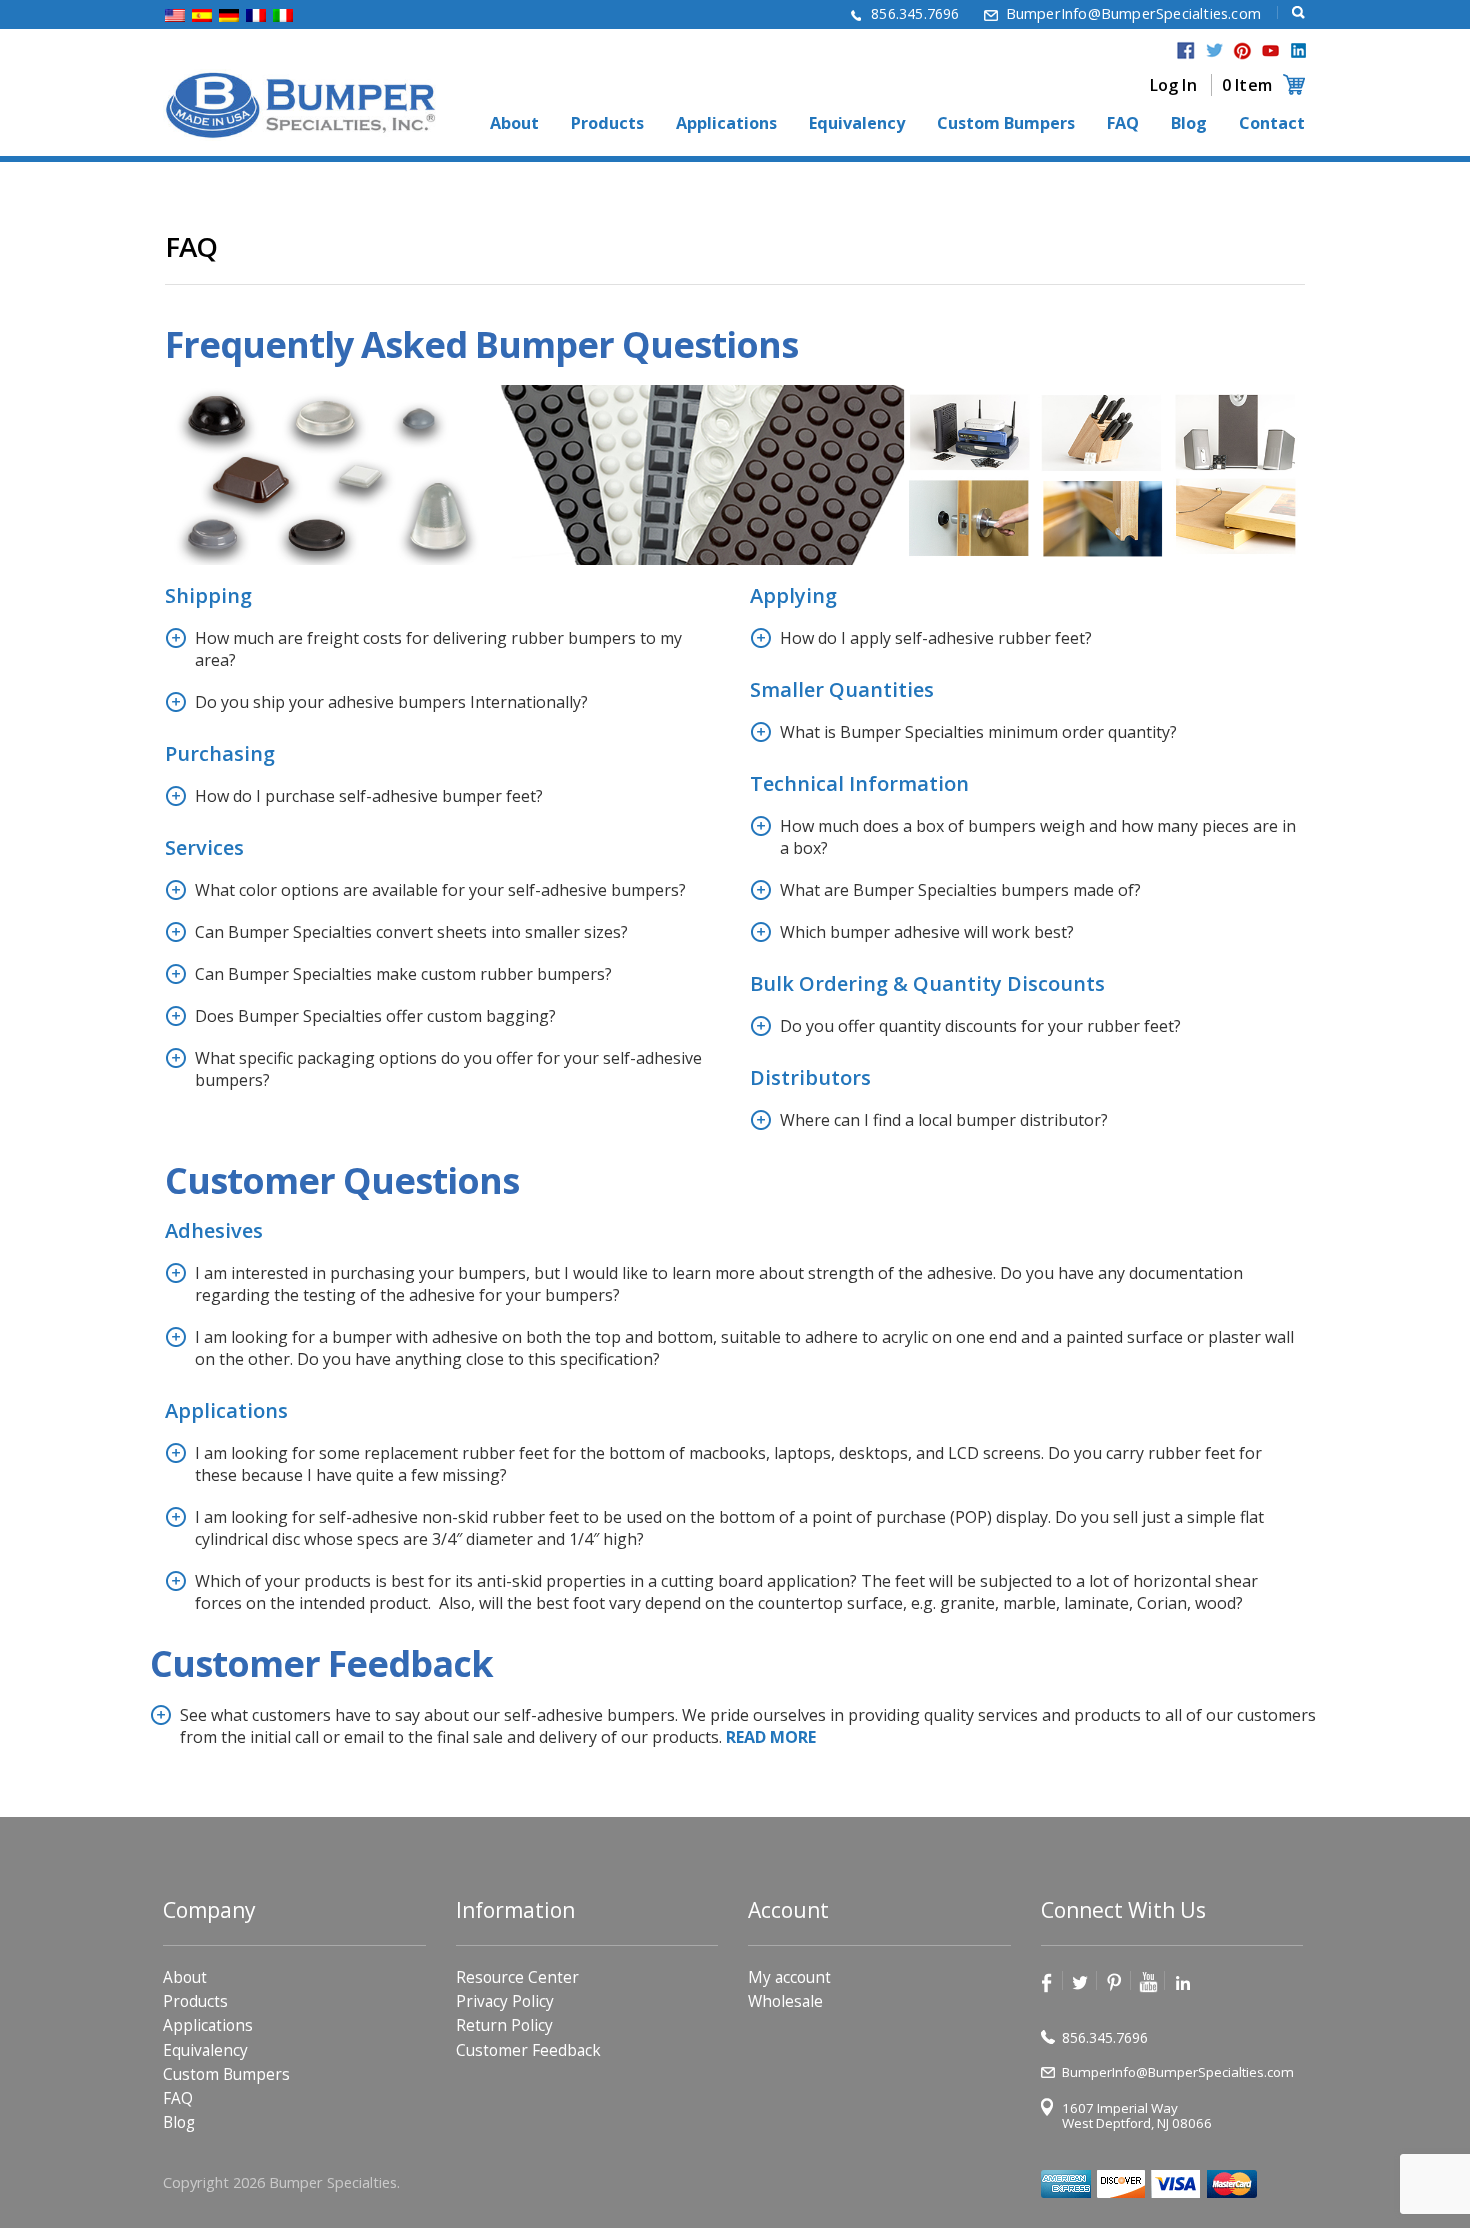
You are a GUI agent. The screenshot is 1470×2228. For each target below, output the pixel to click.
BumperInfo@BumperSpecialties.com (1133, 13)
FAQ (1123, 124)
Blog (1189, 124)
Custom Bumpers (1006, 124)
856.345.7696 (915, 13)
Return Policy (504, 2025)
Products (607, 124)
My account (789, 1977)
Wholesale (785, 2001)
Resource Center (517, 1977)
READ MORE (771, 1737)
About (514, 124)
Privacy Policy (505, 2001)
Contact (1272, 124)
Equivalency (857, 124)
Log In (1173, 85)
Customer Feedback (528, 2050)
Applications (726, 124)
